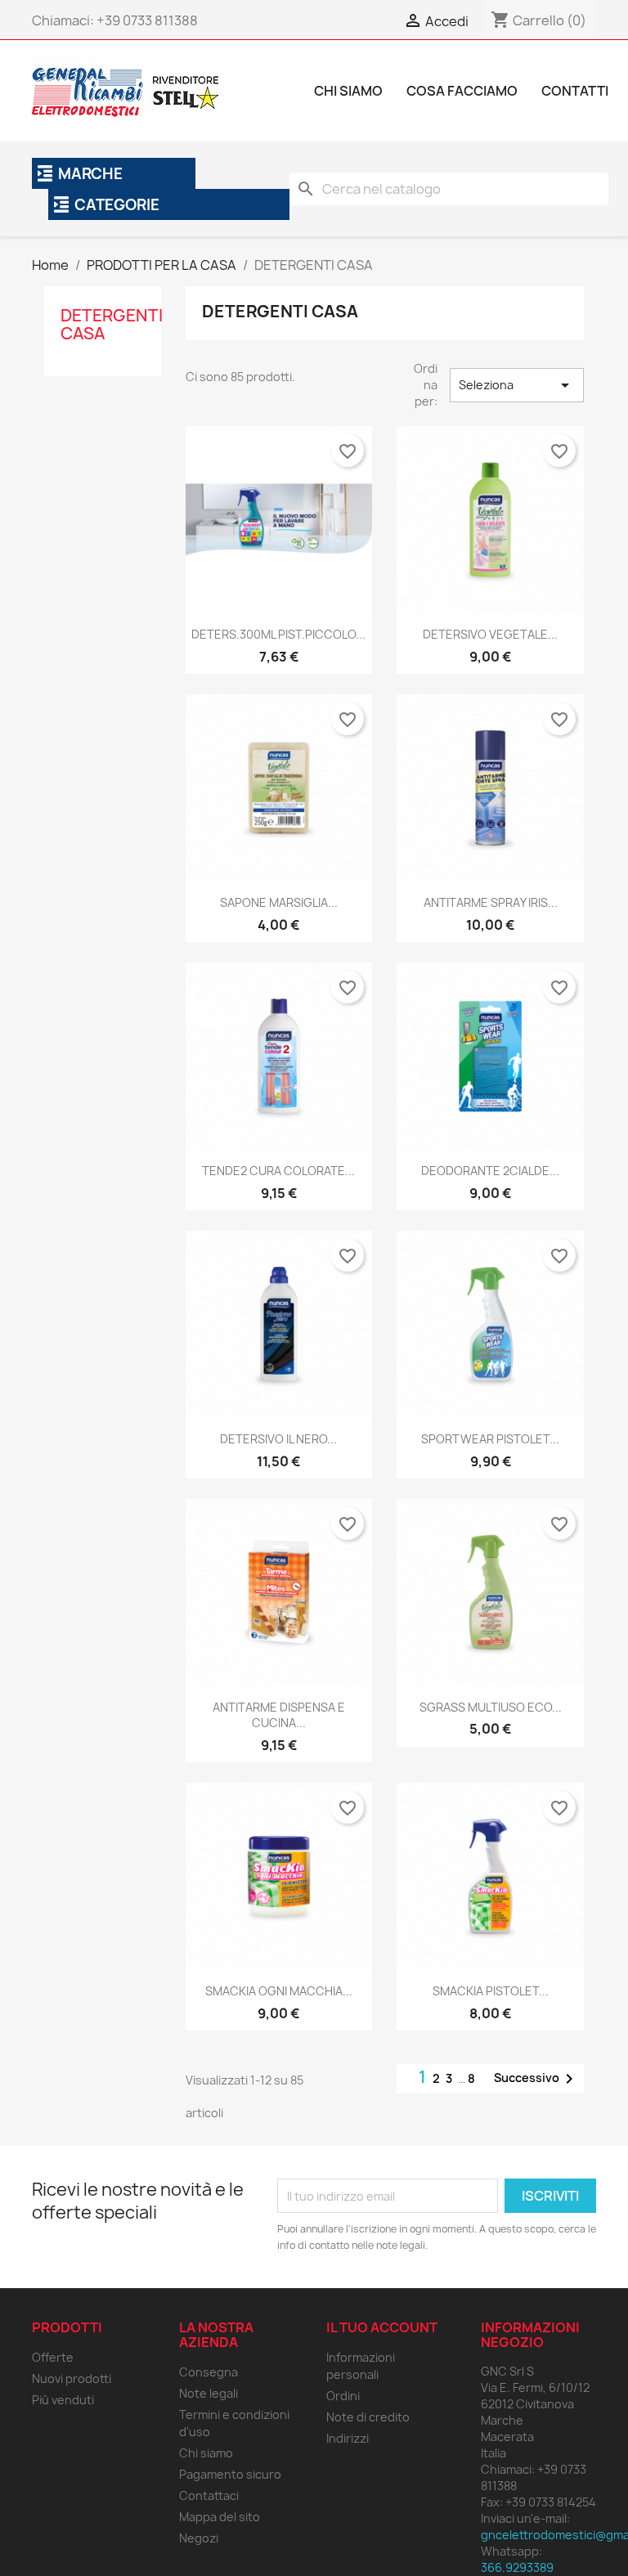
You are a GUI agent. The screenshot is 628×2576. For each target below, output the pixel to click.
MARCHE (90, 174)
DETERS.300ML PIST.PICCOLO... (278, 634)
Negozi (199, 2538)
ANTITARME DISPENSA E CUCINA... (279, 1715)
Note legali (209, 2393)
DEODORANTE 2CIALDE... (490, 1171)
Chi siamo (206, 2453)
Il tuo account (382, 2327)
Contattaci (209, 2495)
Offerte (53, 2357)
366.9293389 (517, 2567)
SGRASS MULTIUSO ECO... (491, 1707)
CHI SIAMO (348, 91)
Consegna (209, 2372)
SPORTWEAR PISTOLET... (490, 1439)
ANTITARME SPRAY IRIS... (491, 902)
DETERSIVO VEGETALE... (490, 634)
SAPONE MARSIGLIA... (279, 902)
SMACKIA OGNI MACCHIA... (279, 1991)
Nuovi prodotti (72, 2379)
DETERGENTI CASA (112, 324)
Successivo (536, 2079)
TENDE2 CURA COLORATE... (278, 1171)
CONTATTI (575, 91)
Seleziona (517, 385)
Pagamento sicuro (230, 2474)
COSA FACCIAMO (462, 91)
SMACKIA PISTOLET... (491, 1991)
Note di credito (368, 2417)
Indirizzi (348, 2438)
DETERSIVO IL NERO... (278, 1439)
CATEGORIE (117, 205)
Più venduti (63, 2400)
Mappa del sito (220, 2517)
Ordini (343, 2396)
